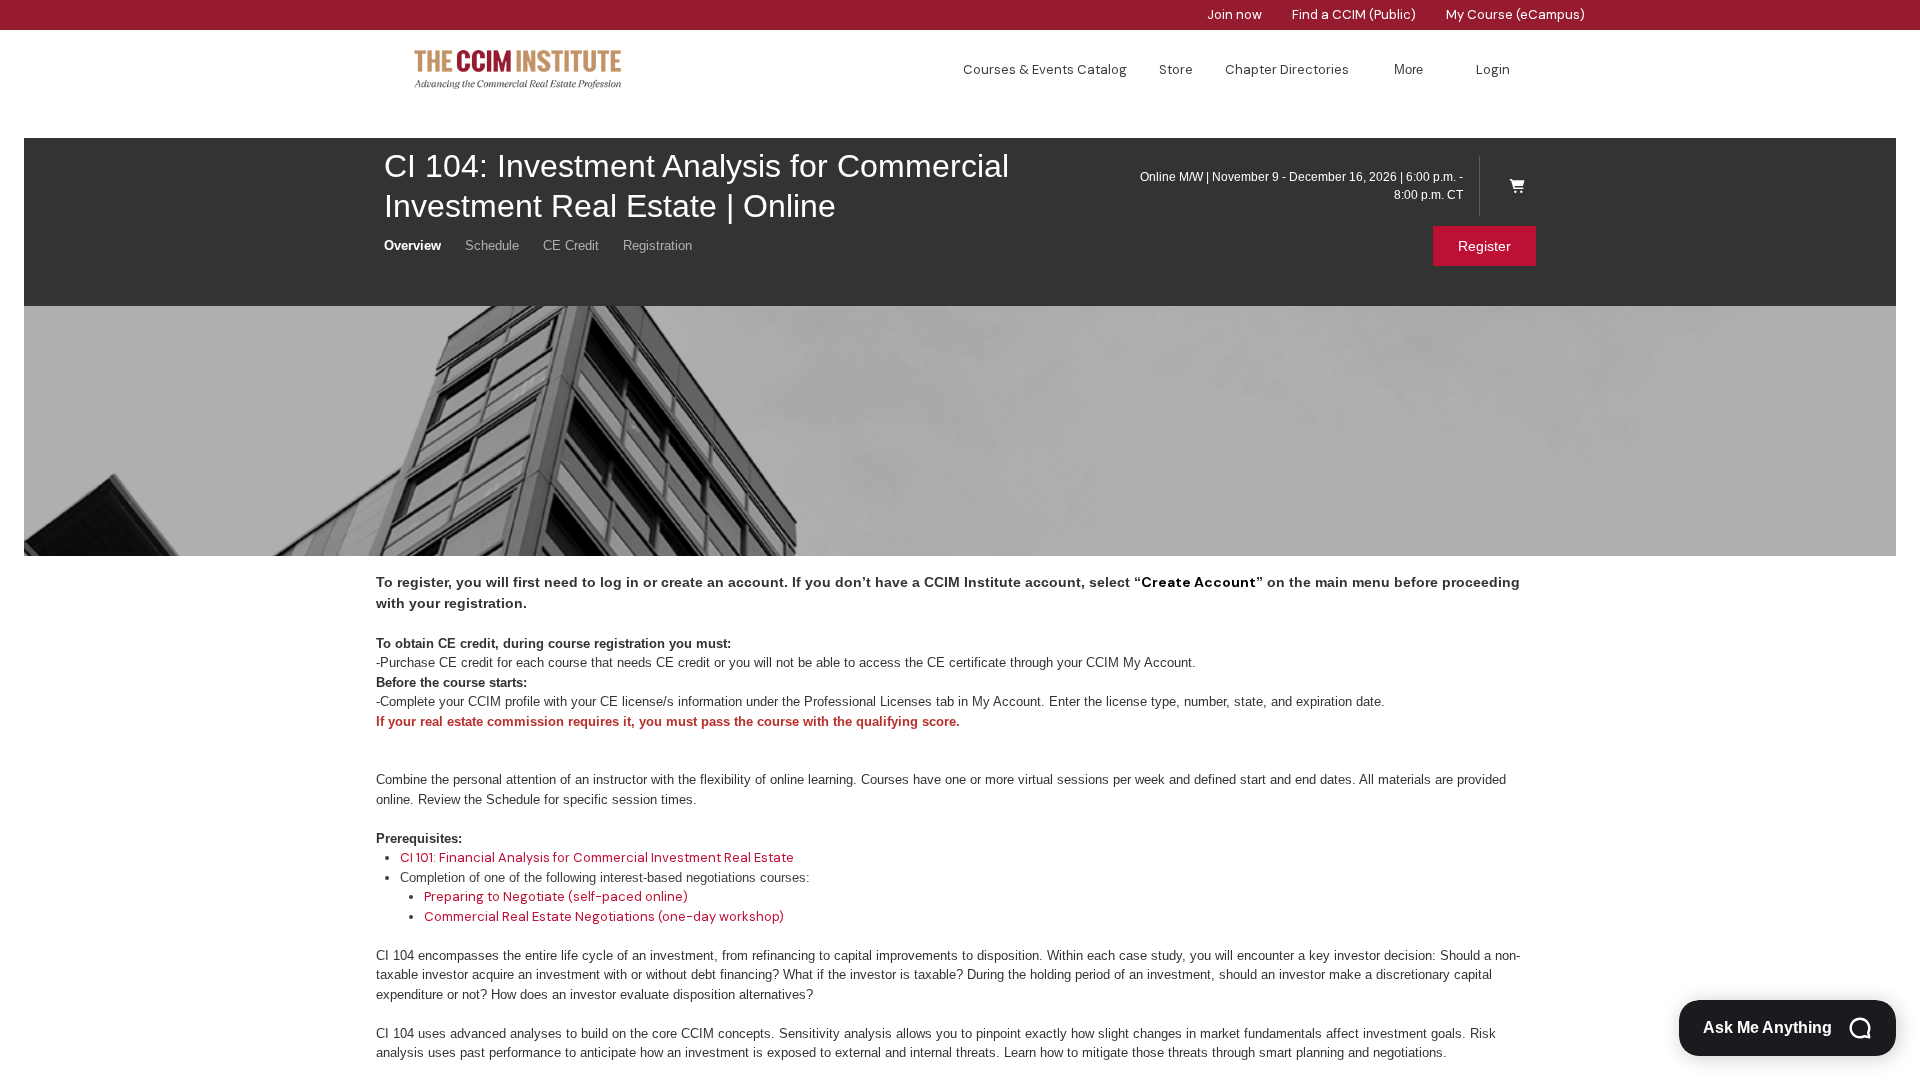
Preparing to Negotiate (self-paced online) (556, 896)
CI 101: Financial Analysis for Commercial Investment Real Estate (597, 857)
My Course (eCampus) (1515, 14)
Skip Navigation (12, 5)
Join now (1234, 14)
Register (1484, 246)
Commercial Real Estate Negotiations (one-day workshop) (604, 916)
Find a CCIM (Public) (1354, 14)
